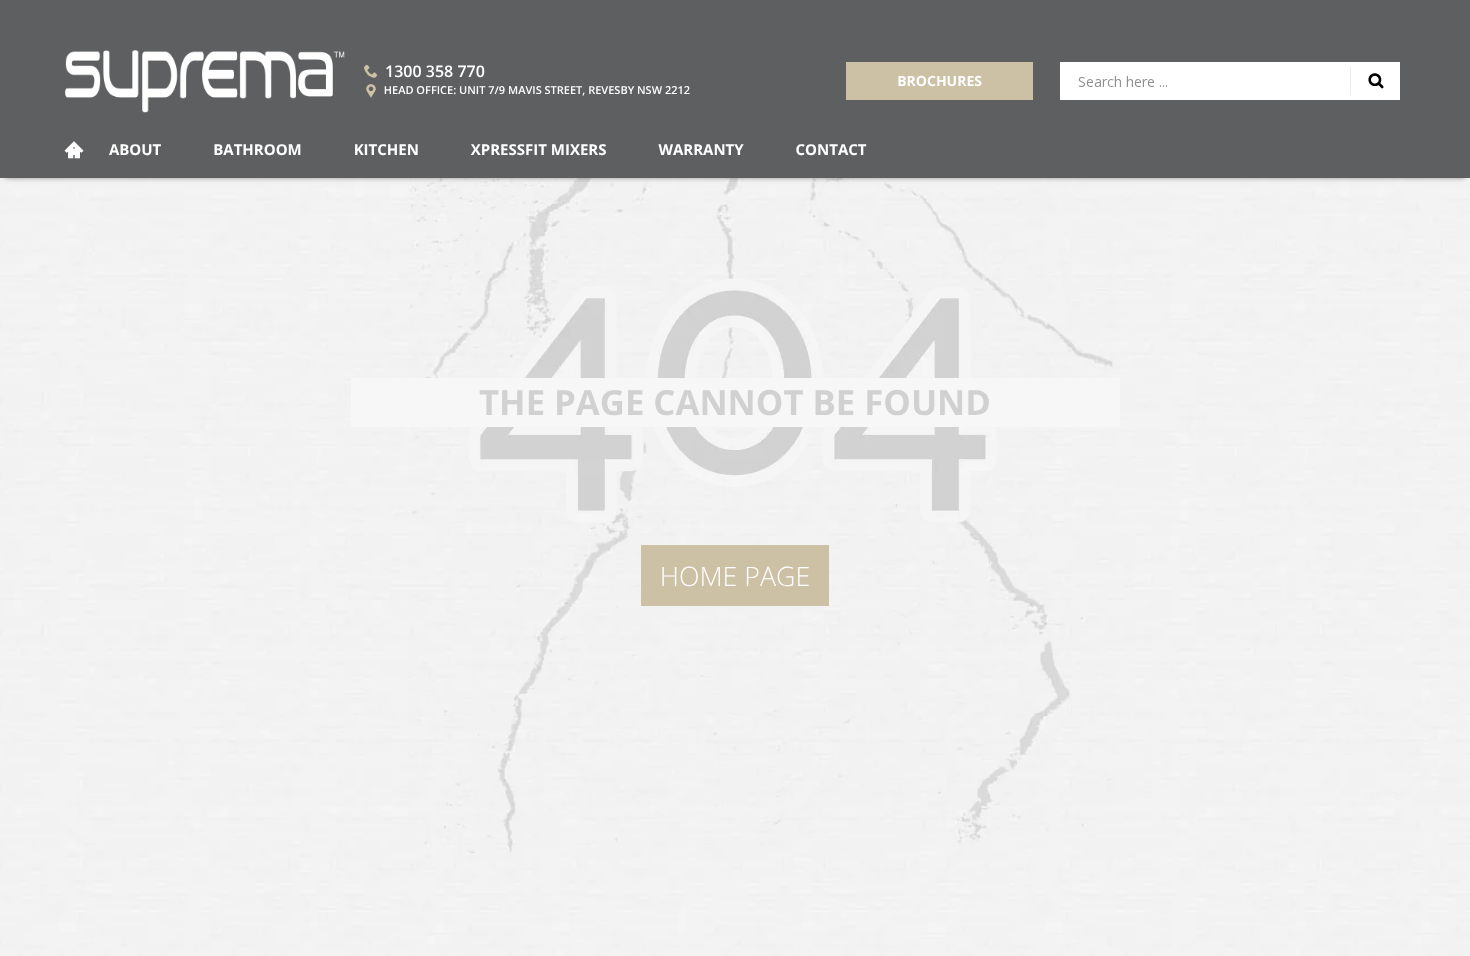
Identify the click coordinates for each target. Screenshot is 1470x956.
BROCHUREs (939, 81)
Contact (831, 150)
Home (74, 150)
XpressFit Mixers (539, 150)
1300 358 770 (435, 71)
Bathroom (257, 150)
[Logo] (205, 81)
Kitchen (386, 150)
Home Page (735, 575)
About (135, 150)
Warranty (700, 150)
